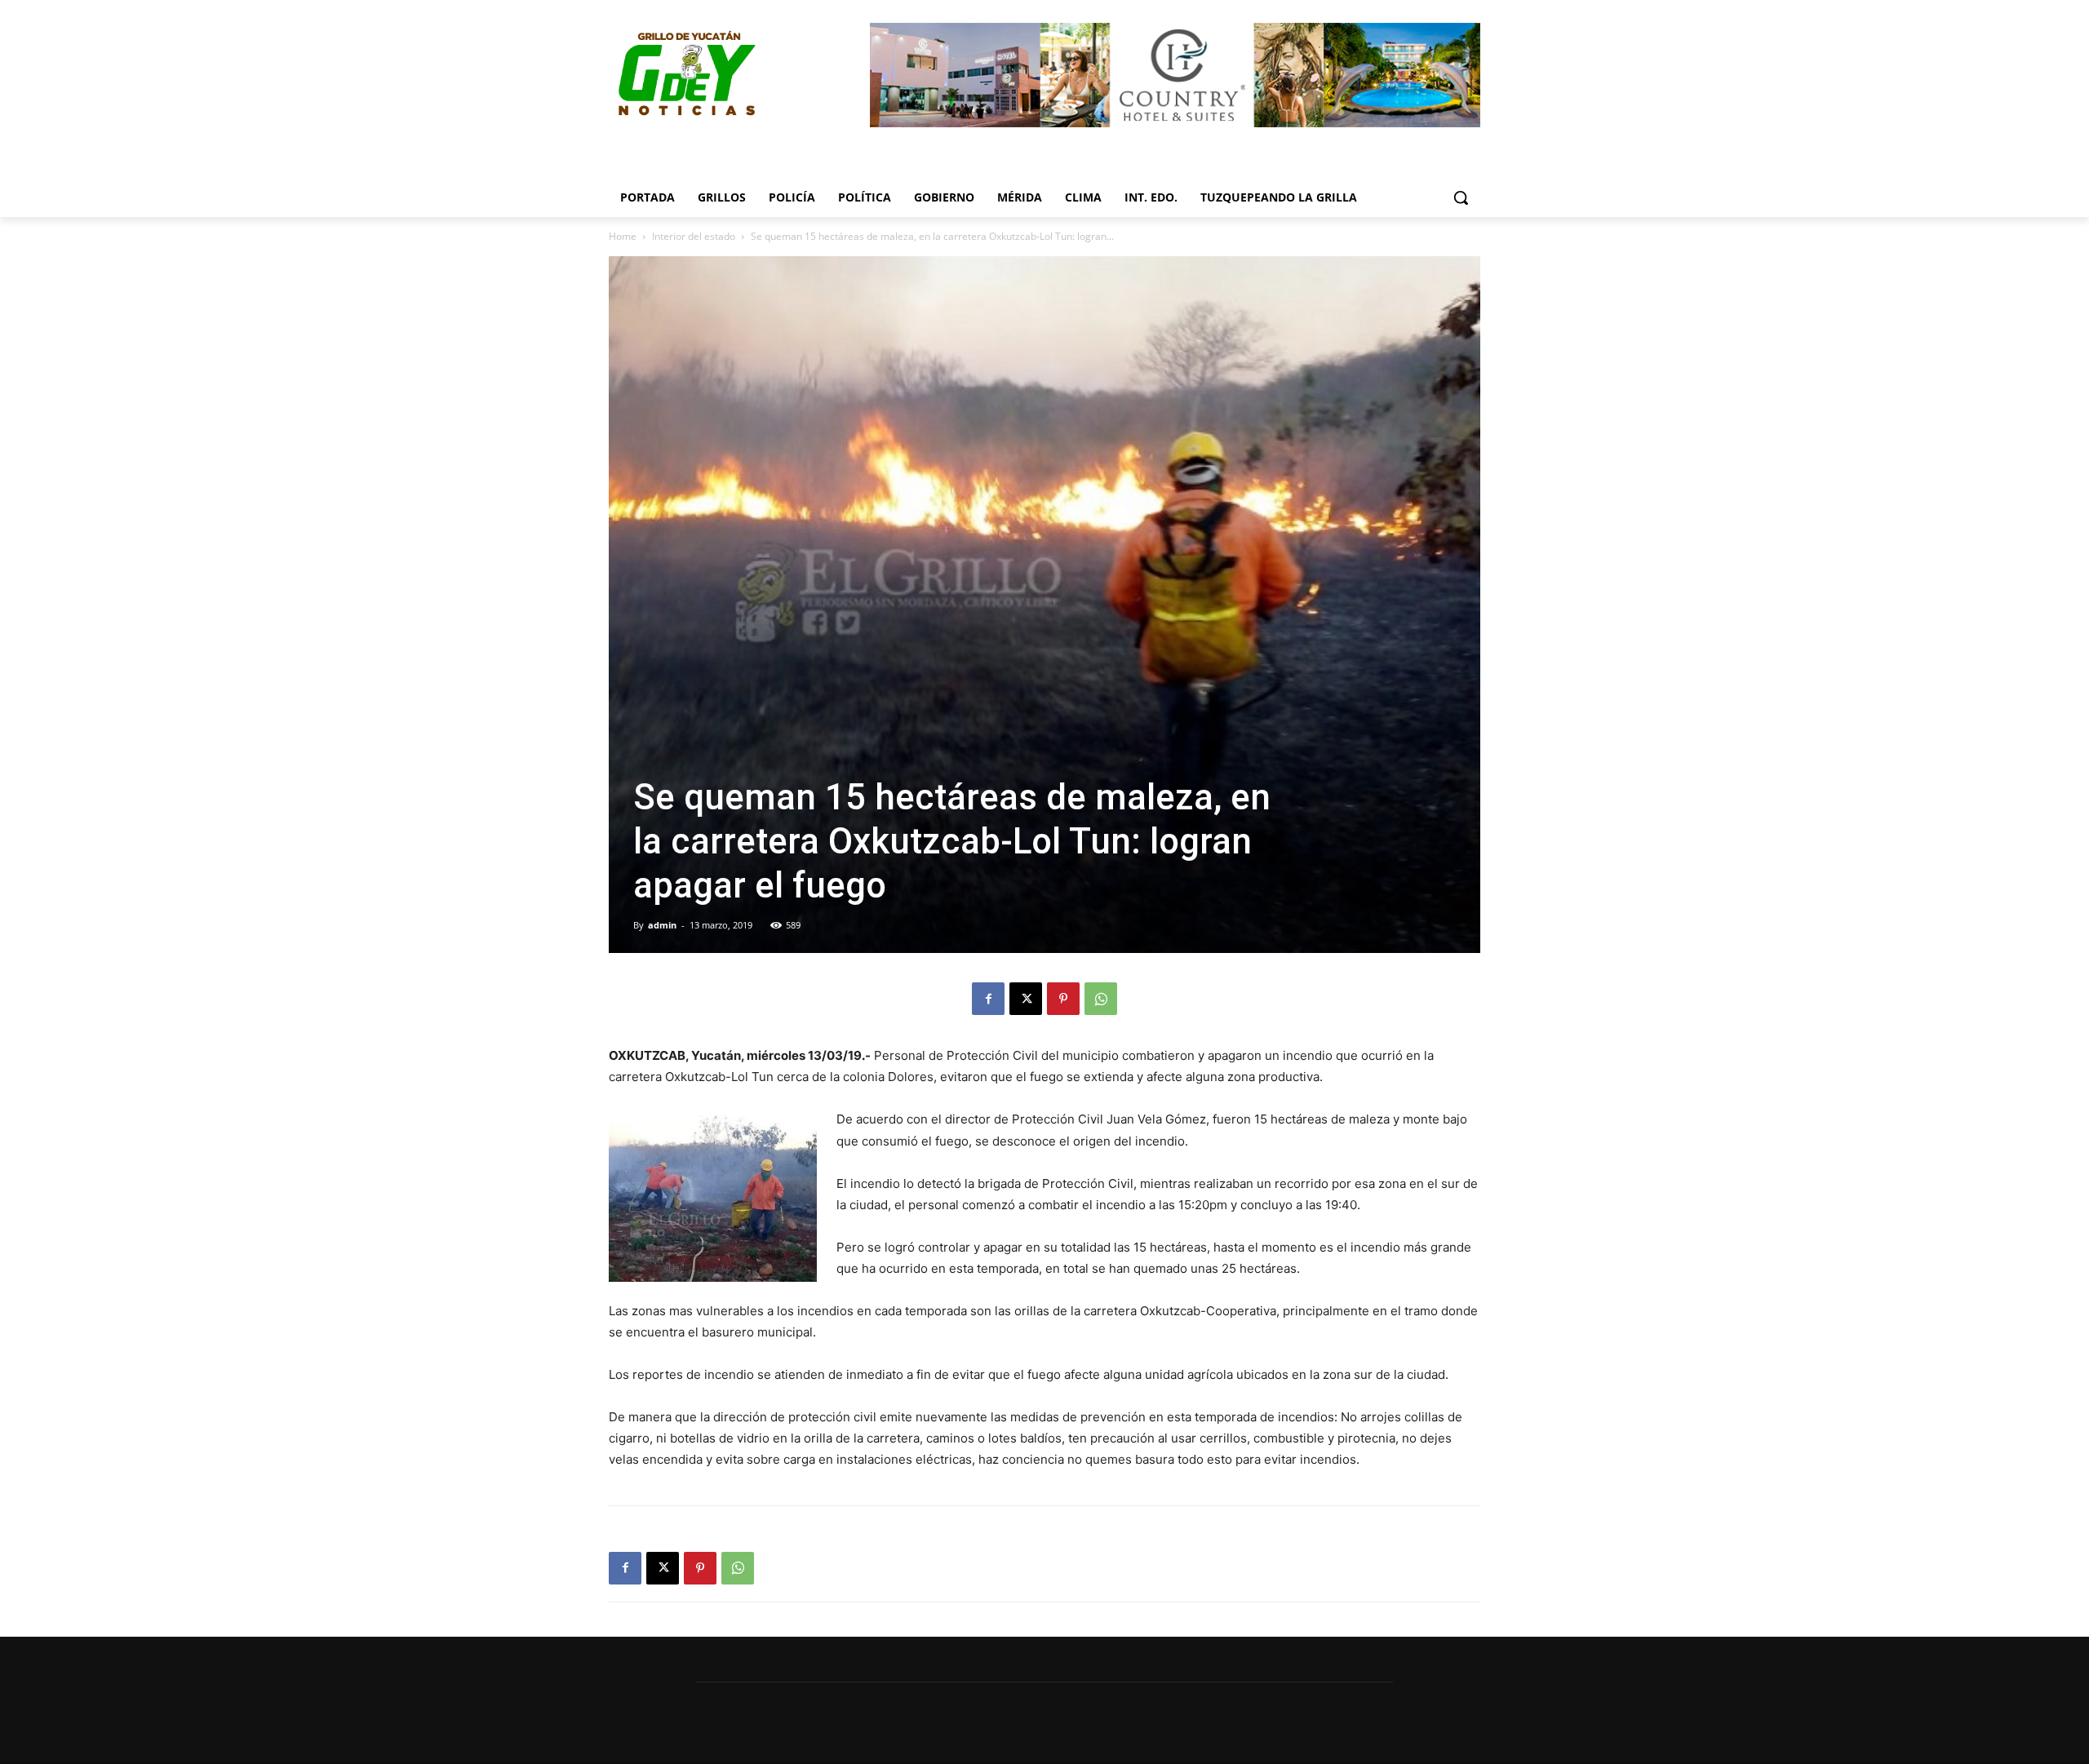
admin (662, 925)
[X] (1026, 999)
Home (623, 236)
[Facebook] (988, 999)
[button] (1461, 197)
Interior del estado (694, 236)
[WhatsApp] (1101, 999)
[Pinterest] (1063, 999)
